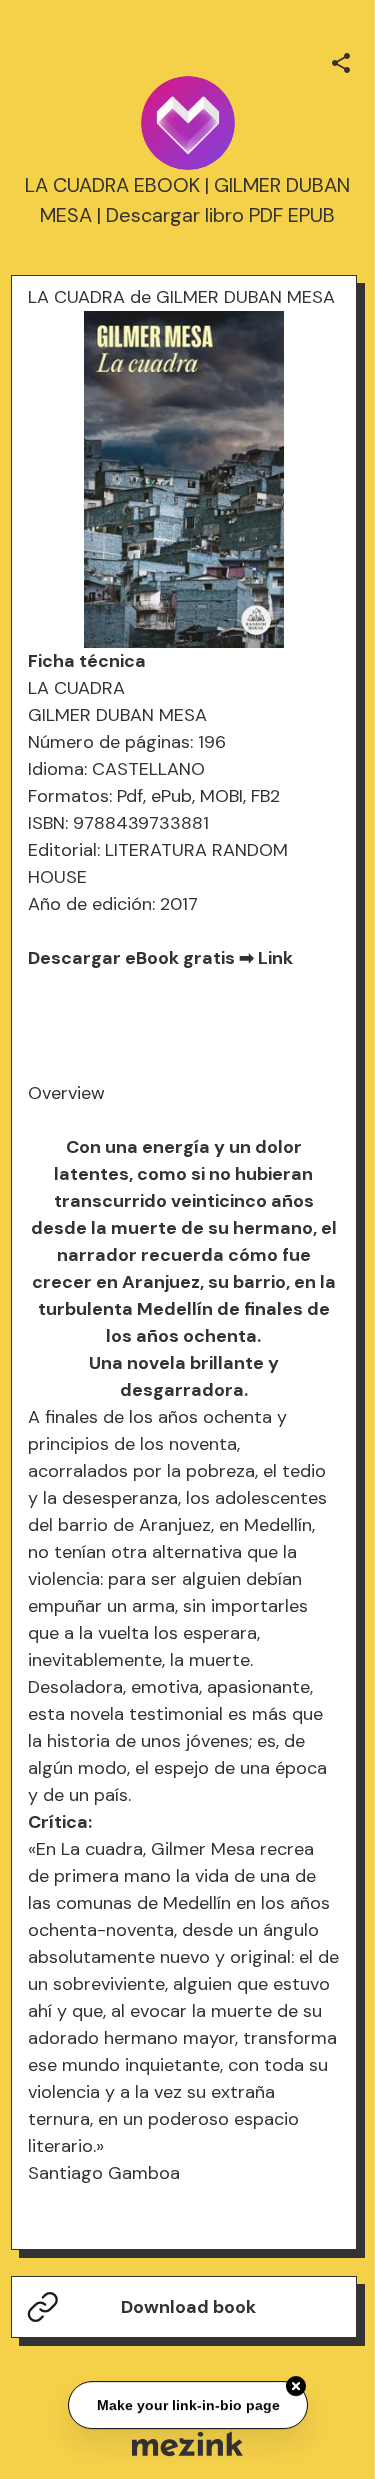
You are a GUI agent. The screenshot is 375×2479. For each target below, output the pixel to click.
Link (275, 958)
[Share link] (341, 60)
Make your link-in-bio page (187, 2406)
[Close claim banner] (296, 2388)
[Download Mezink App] (187, 2443)
